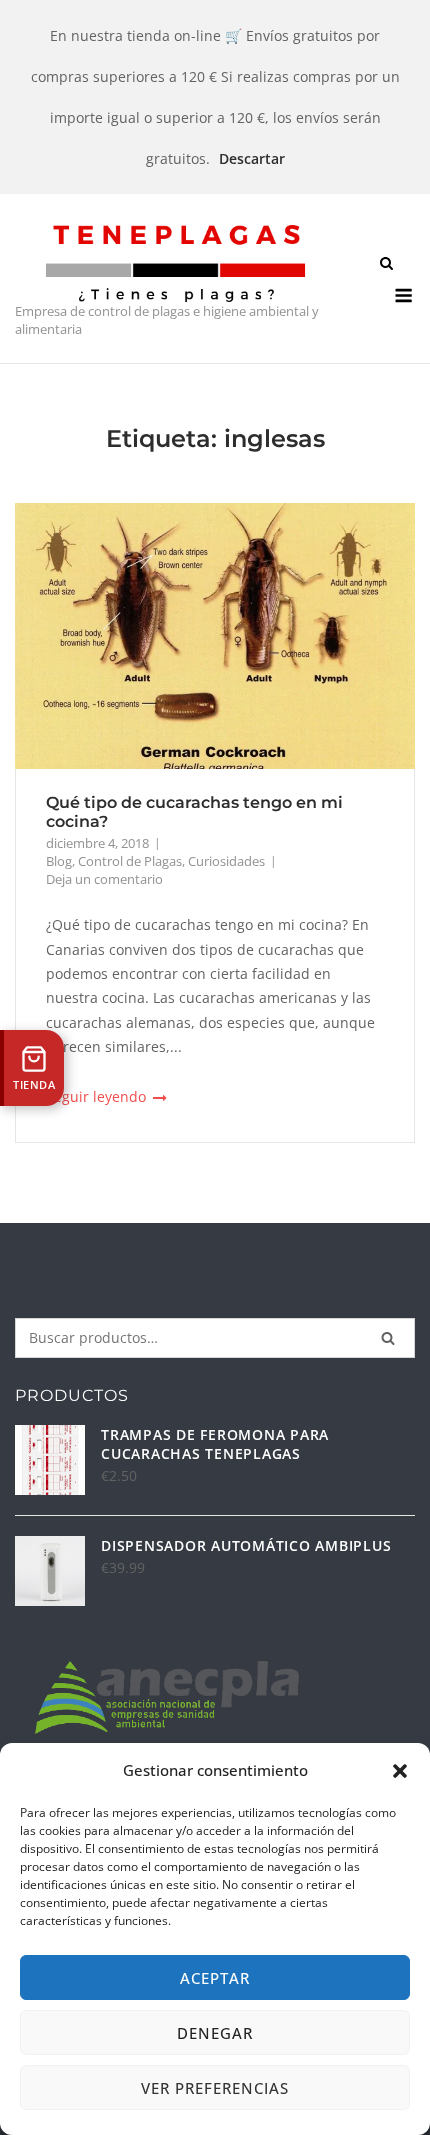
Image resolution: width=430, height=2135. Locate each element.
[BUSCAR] (388, 1338)
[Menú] (403, 295)
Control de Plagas (130, 861)
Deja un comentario (104, 879)
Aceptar (215, 1978)
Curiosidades (226, 861)
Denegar (215, 2033)
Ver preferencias (215, 2088)
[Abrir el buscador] (386, 265)
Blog (59, 861)
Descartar (252, 158)
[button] (400, 1771)
